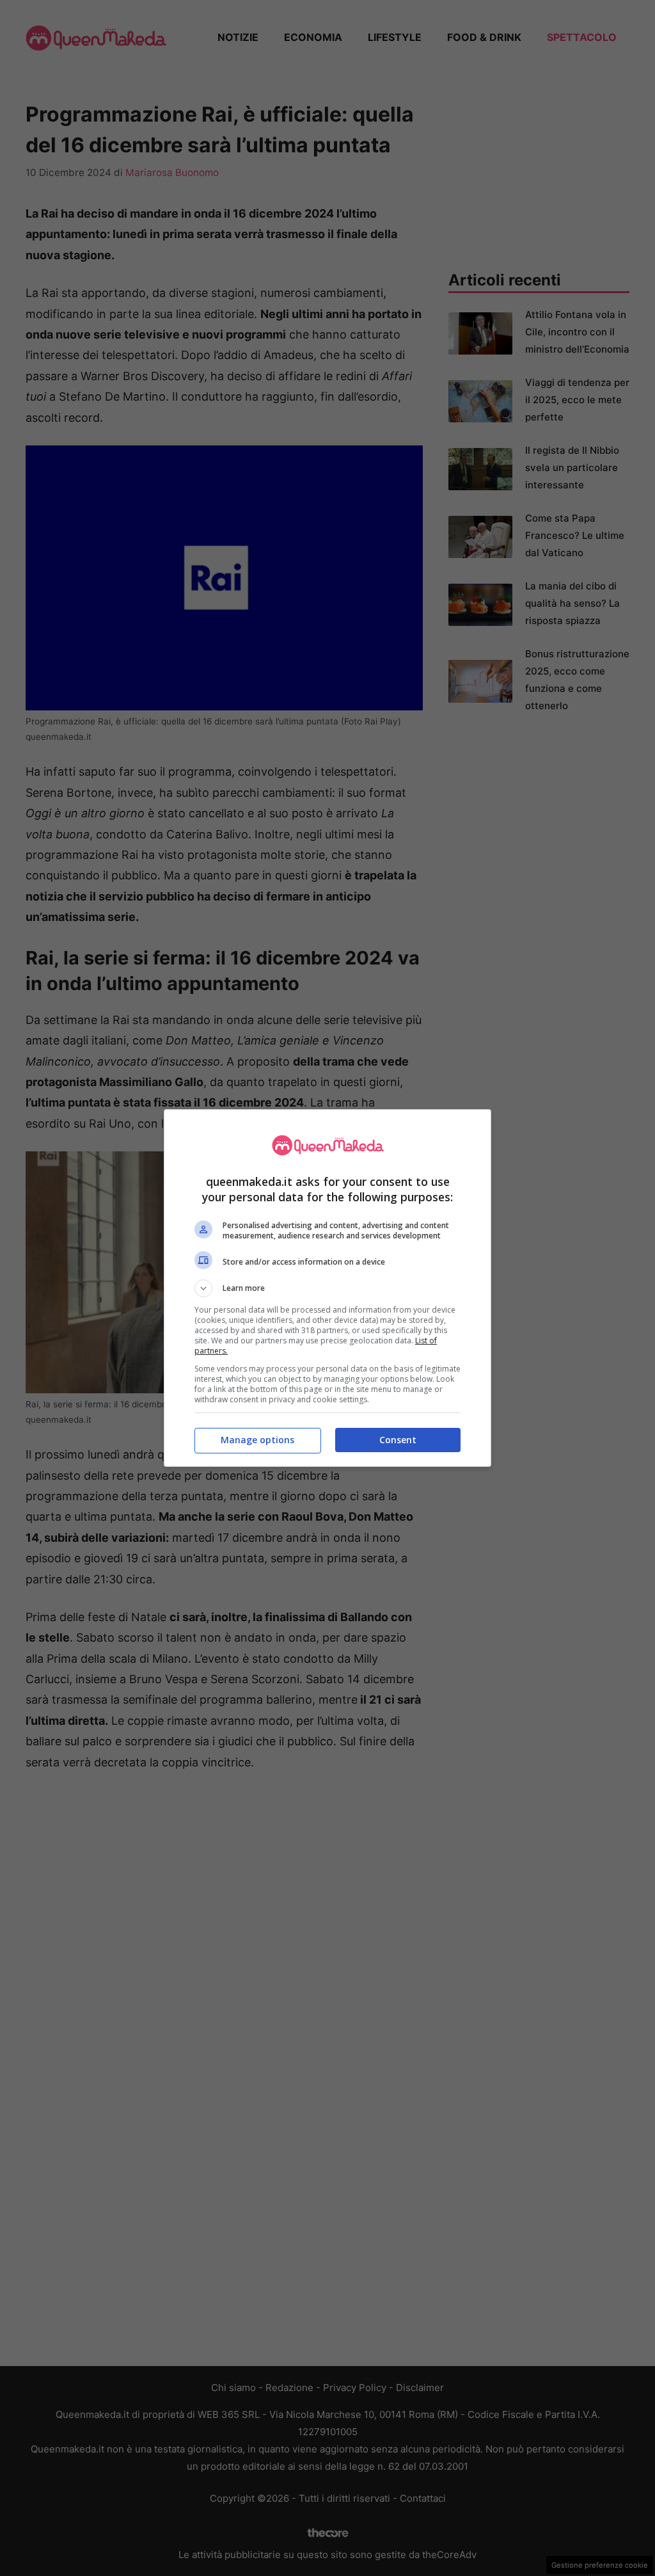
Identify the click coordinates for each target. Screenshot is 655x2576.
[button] (327, 1288)
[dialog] (327, 1288)
